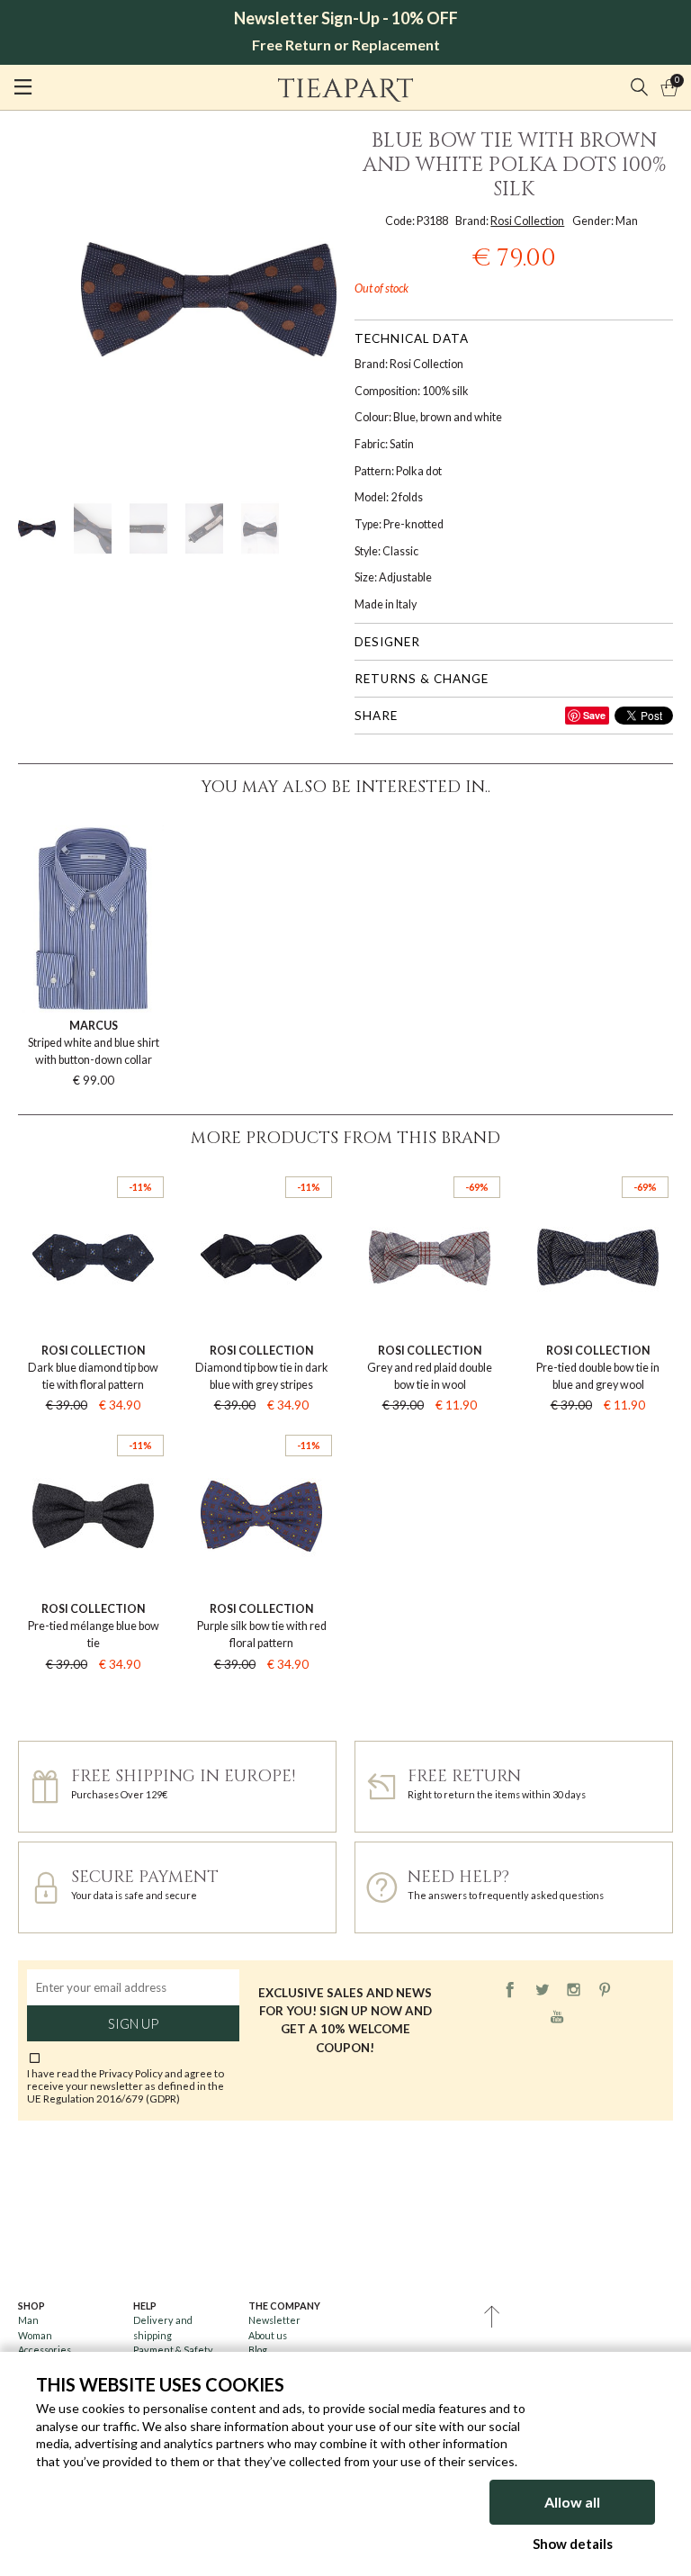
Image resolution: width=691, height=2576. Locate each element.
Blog (258, 2350)
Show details (573, 2544)
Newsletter (274, 2320)
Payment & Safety (173, 2350)
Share (376, 716)
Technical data (412, 338)
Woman (35, 2335)
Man (28, 2320)
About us (268, 2335)
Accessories (45, 2350)
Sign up (133, 2023)
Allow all (572, 2502)
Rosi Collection (527, 221)
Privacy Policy (131, 2073)
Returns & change (422, 679)
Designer (387, 642)
